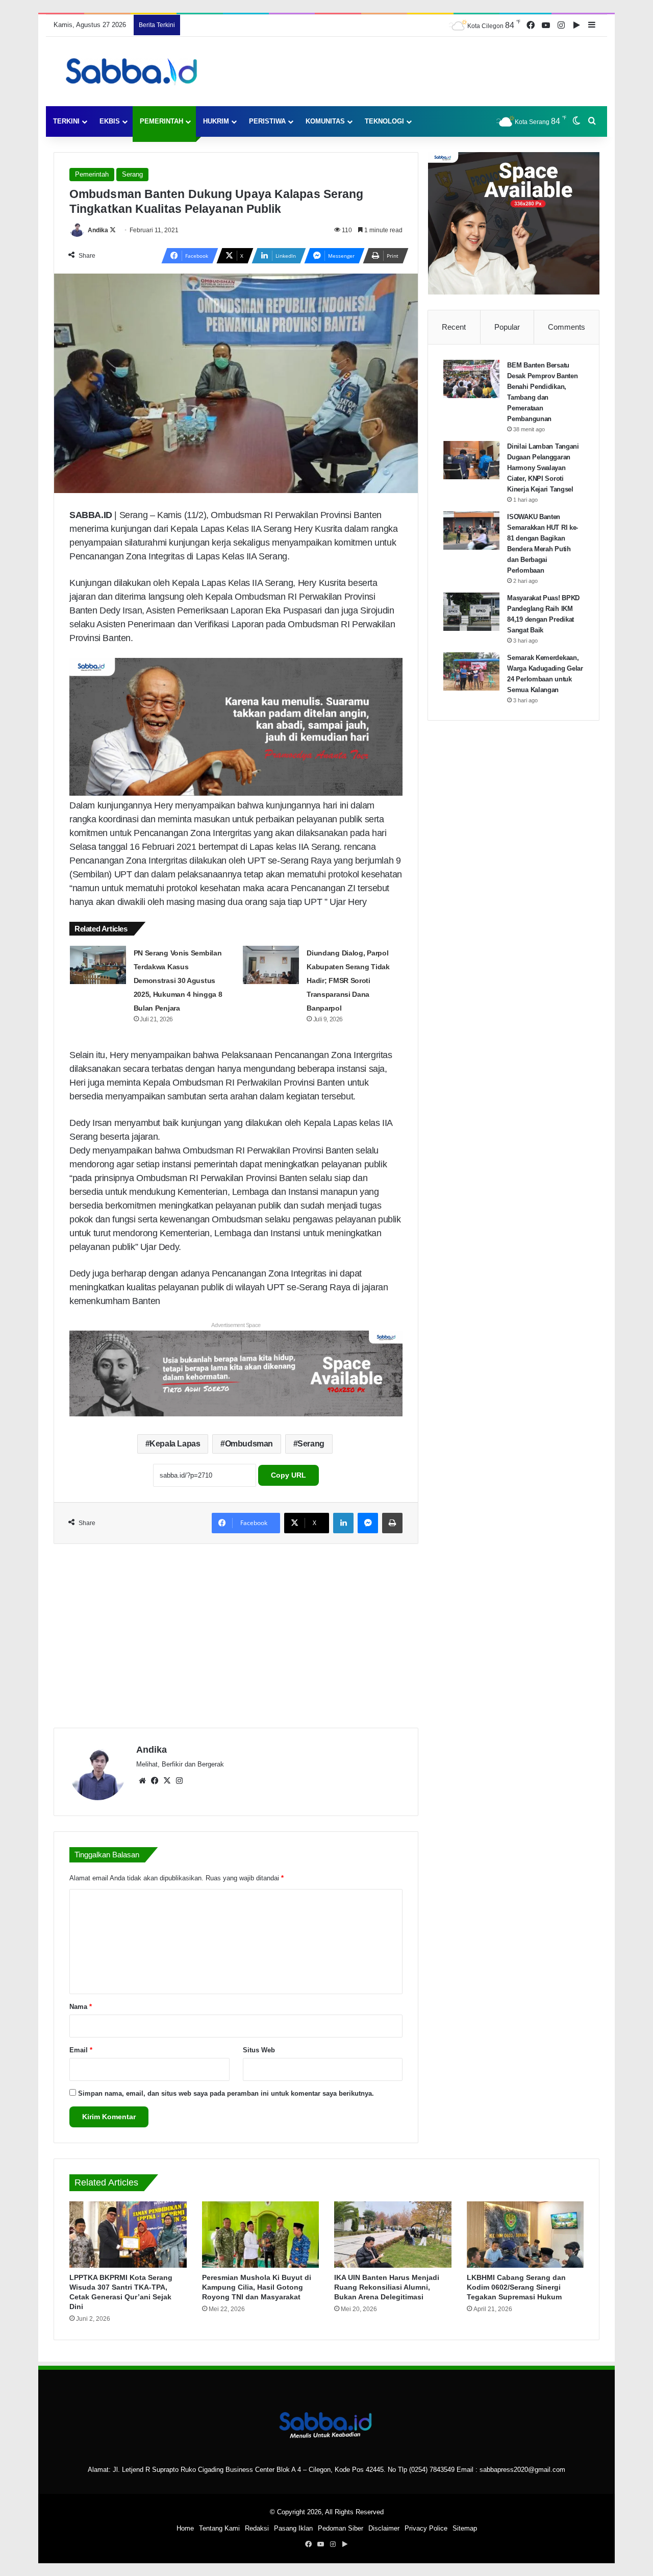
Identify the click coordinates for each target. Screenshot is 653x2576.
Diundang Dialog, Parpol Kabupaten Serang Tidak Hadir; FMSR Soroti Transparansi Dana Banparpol (348, 980)
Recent (454, 327)
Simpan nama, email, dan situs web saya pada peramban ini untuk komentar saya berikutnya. (226, 2093)
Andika (98, 230)
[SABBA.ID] (134, 71)
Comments (567, 327)
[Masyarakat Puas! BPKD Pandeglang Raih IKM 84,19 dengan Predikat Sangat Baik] (471, 612)
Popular (507, 327)
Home (185, 2528)
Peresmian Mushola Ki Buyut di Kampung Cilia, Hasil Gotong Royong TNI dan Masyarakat (257, 2287)
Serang (132, 174)
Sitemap (465, 2528)
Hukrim (216, 121)
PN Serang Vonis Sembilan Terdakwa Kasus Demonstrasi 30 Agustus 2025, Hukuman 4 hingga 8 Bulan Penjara (178, 980)
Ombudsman (249, 1444)
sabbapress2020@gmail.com (522, 2470)
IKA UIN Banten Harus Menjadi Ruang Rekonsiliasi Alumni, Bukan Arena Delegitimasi (387, 2287)
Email (81, 2050)
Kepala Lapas (175, 1444)
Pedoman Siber (341, 2528)
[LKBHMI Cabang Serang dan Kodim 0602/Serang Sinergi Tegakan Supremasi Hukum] (525, 2234)
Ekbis (110, 121)
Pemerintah (161, 121)
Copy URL (288, 1475)
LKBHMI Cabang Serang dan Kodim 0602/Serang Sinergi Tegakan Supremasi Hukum (516, 2287)
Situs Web (259, 2050)
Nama (81, 2007)
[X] (167, 1781)
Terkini (66, 121)
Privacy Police (426, 2528)
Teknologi (384, 121)
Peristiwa (267, 121)
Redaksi (257, 2528)
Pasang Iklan (293, 2528)
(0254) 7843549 (432, 2470)
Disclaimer (384, 2528)
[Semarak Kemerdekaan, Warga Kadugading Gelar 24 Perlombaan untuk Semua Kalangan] (471, 671)
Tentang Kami (219, 2528)
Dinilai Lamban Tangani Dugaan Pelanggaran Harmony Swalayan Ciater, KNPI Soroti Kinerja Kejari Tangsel (543, 468)
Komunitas (325, 121)
